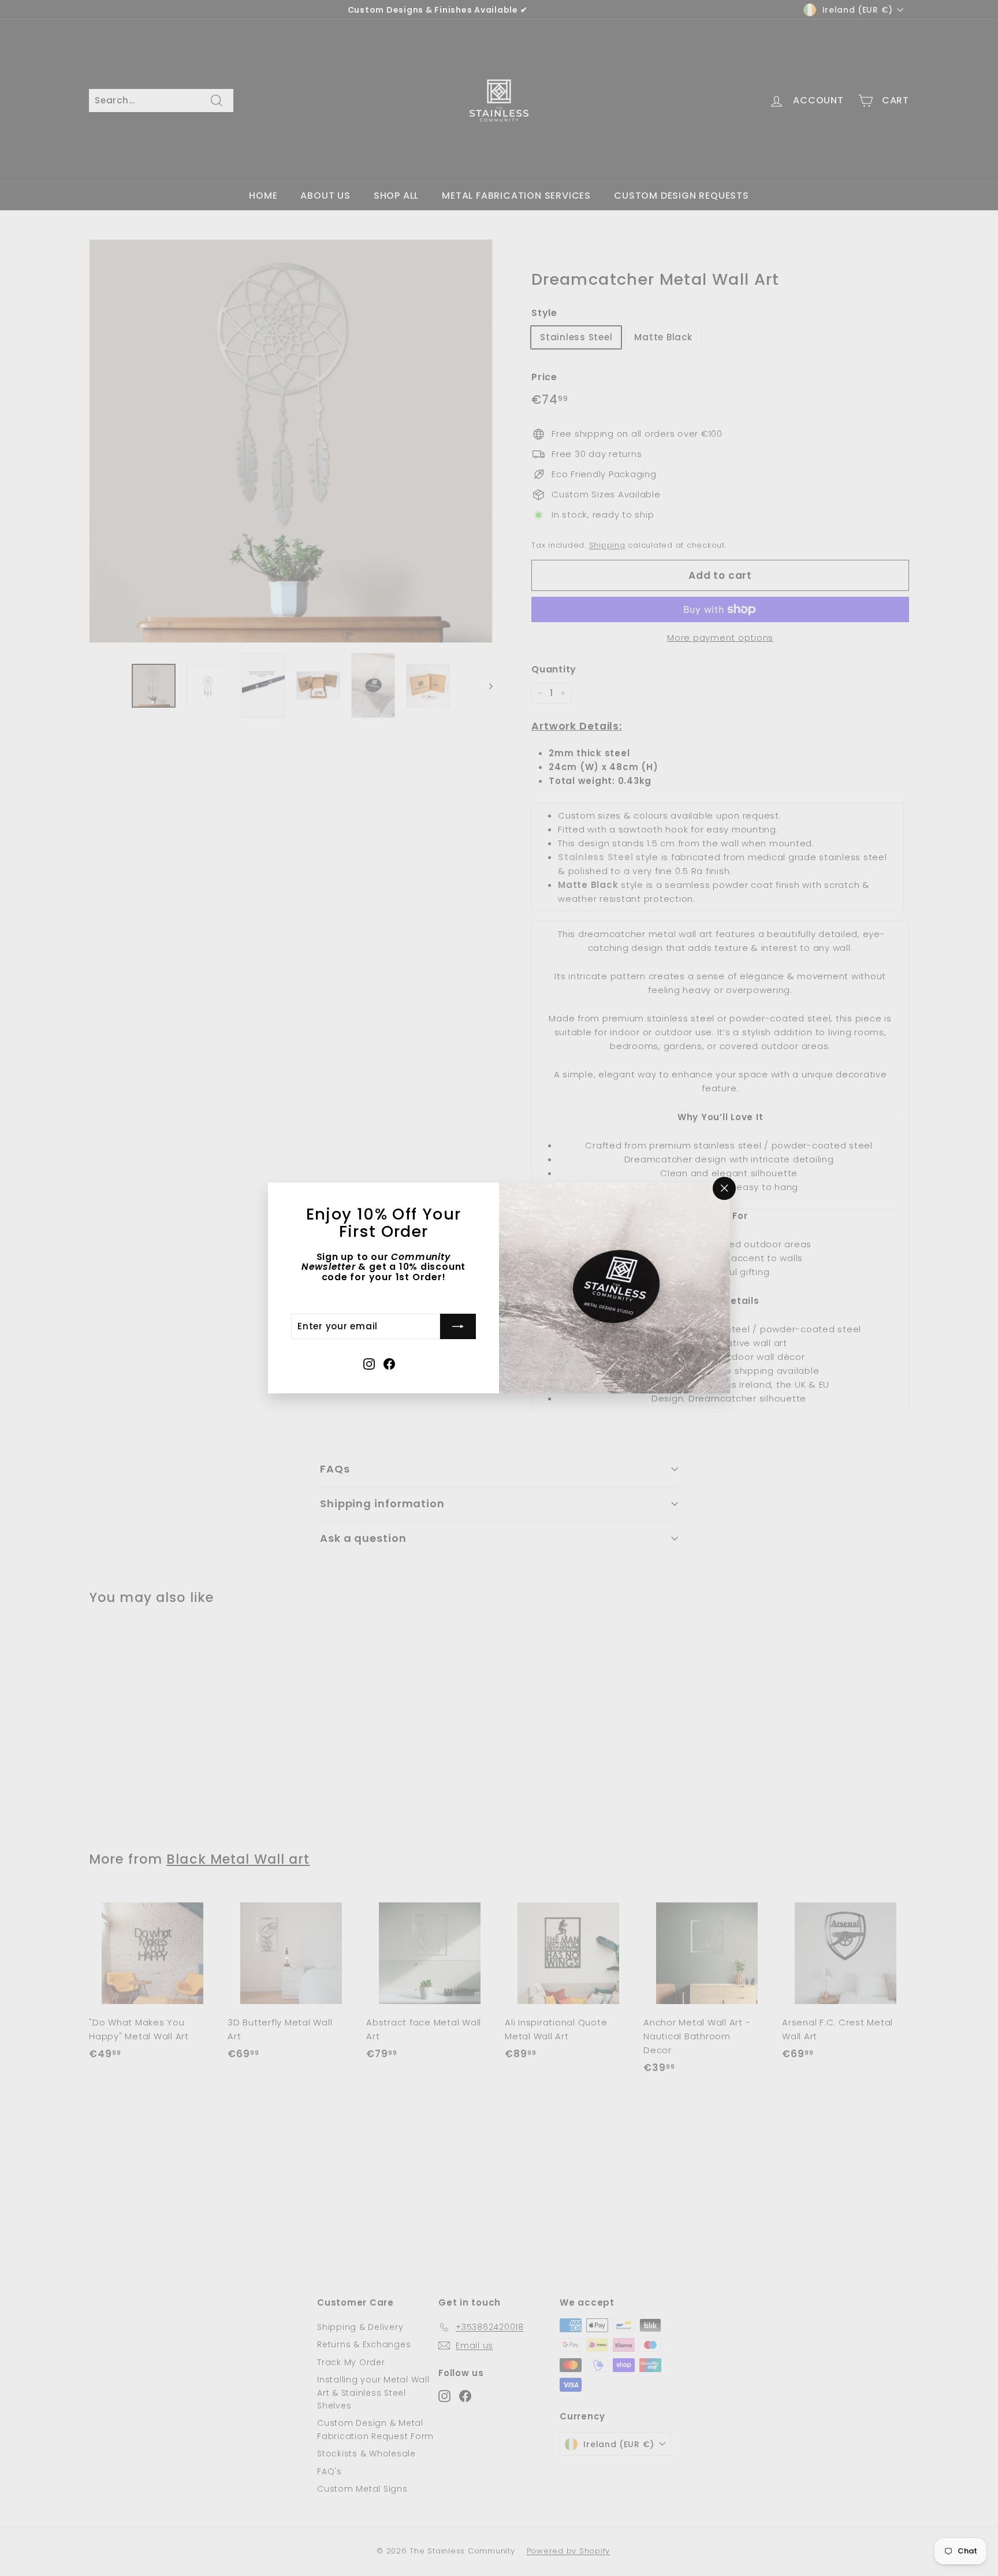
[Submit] (458, 1326)
